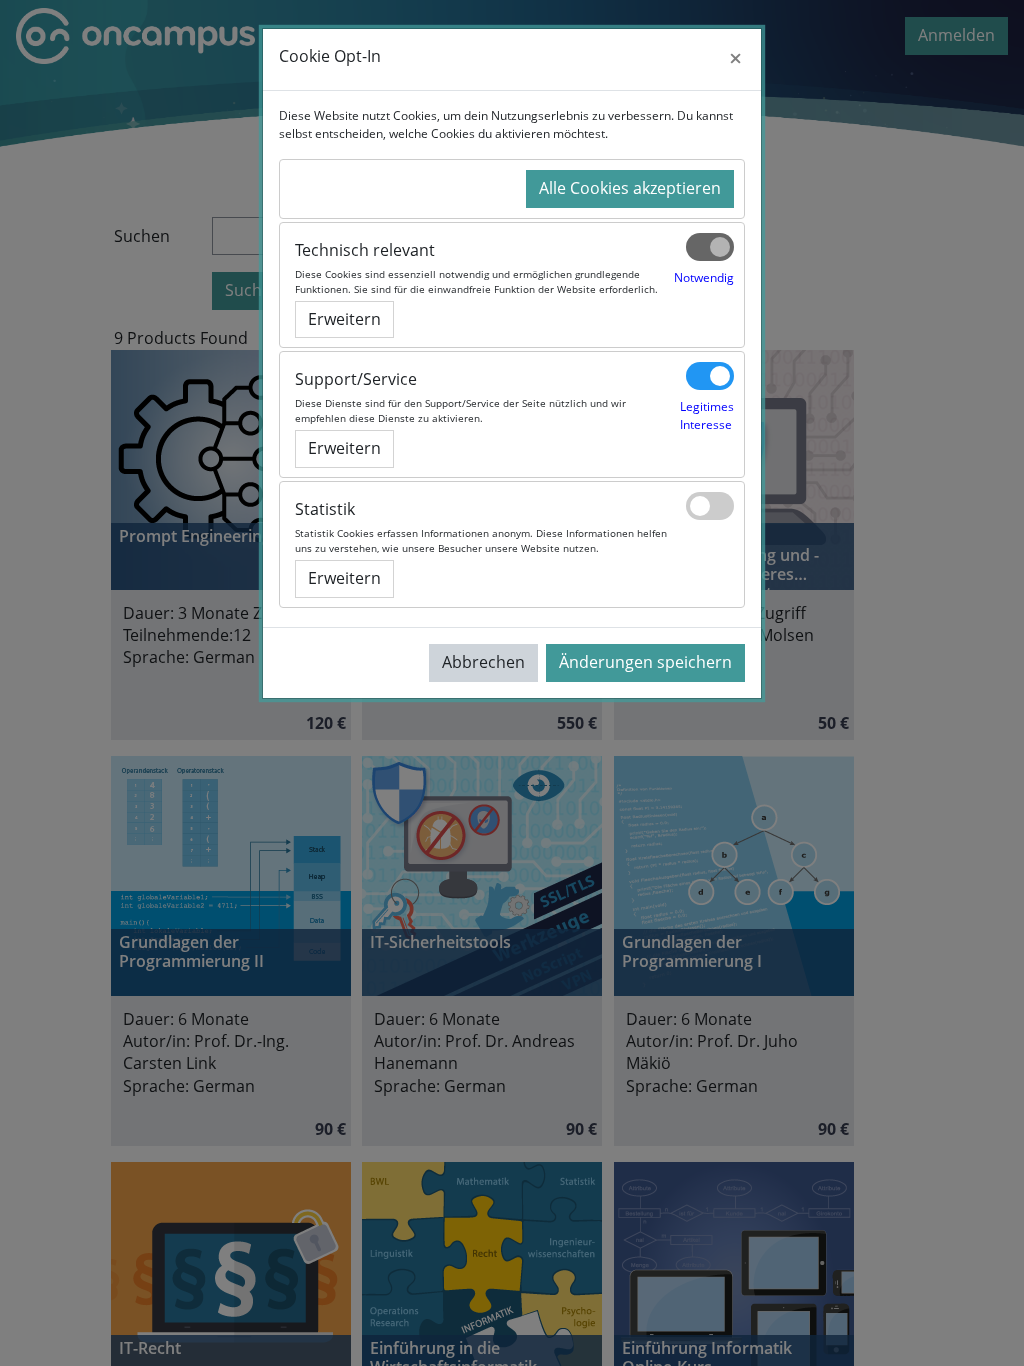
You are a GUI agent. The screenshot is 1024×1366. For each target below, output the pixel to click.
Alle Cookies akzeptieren (630, 188)
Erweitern (344, 319)
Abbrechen (483, 662)
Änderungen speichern (645, 662)
